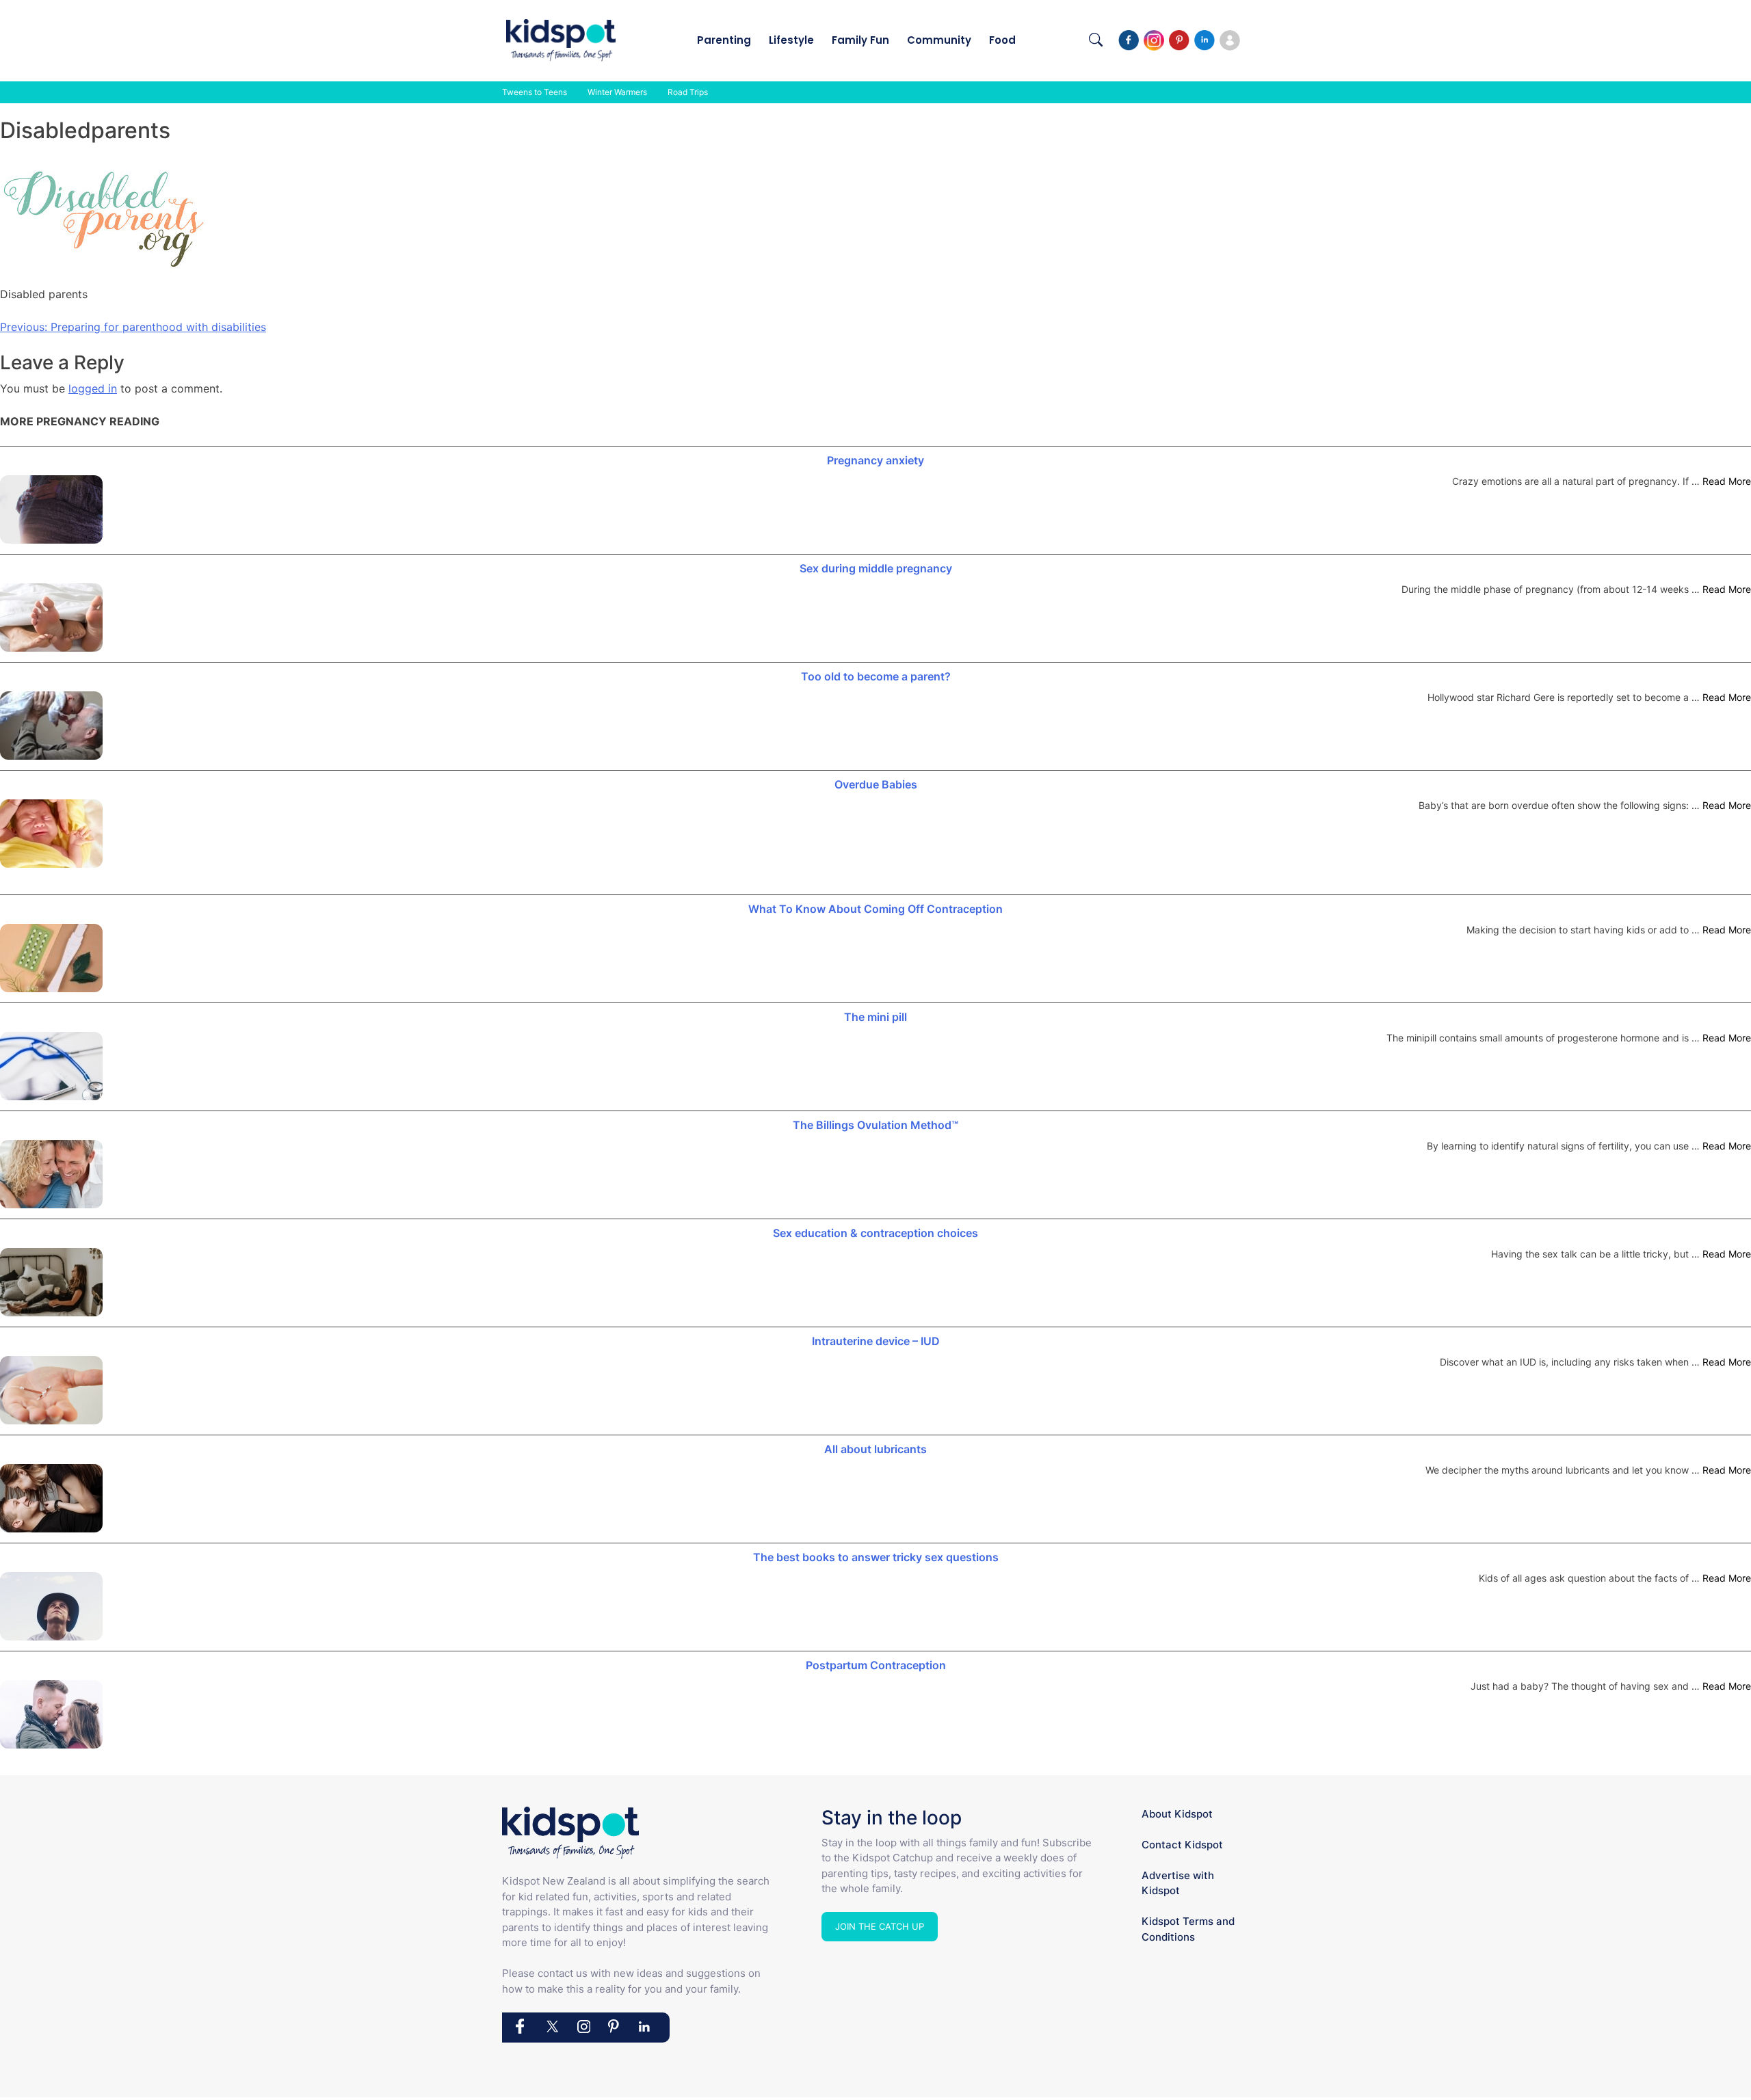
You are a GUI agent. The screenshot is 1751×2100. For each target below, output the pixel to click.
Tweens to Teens (535, 92)
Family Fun (860, 40)
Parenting (724, 40)
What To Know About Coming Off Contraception (875, 909)
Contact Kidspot (1182, 1845)
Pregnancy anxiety (875, 460)
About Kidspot (1177, 1814)
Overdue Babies (876, 784)
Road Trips (688, 92)
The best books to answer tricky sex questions (876, 1557)
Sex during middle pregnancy (876, 568)
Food (1002, 40)
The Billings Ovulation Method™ (875, 1125)
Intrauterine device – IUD (876, 1341)
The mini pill (875, 1017)
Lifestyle (791, 40)
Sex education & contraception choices (875, 1233)
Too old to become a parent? (876, 676)
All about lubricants (875, 1449)
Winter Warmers (617, 92)
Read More (1727, 481)
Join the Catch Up (880, 1926)
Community (939, 40)
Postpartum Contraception (876, 1665)
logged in (93, 388)
